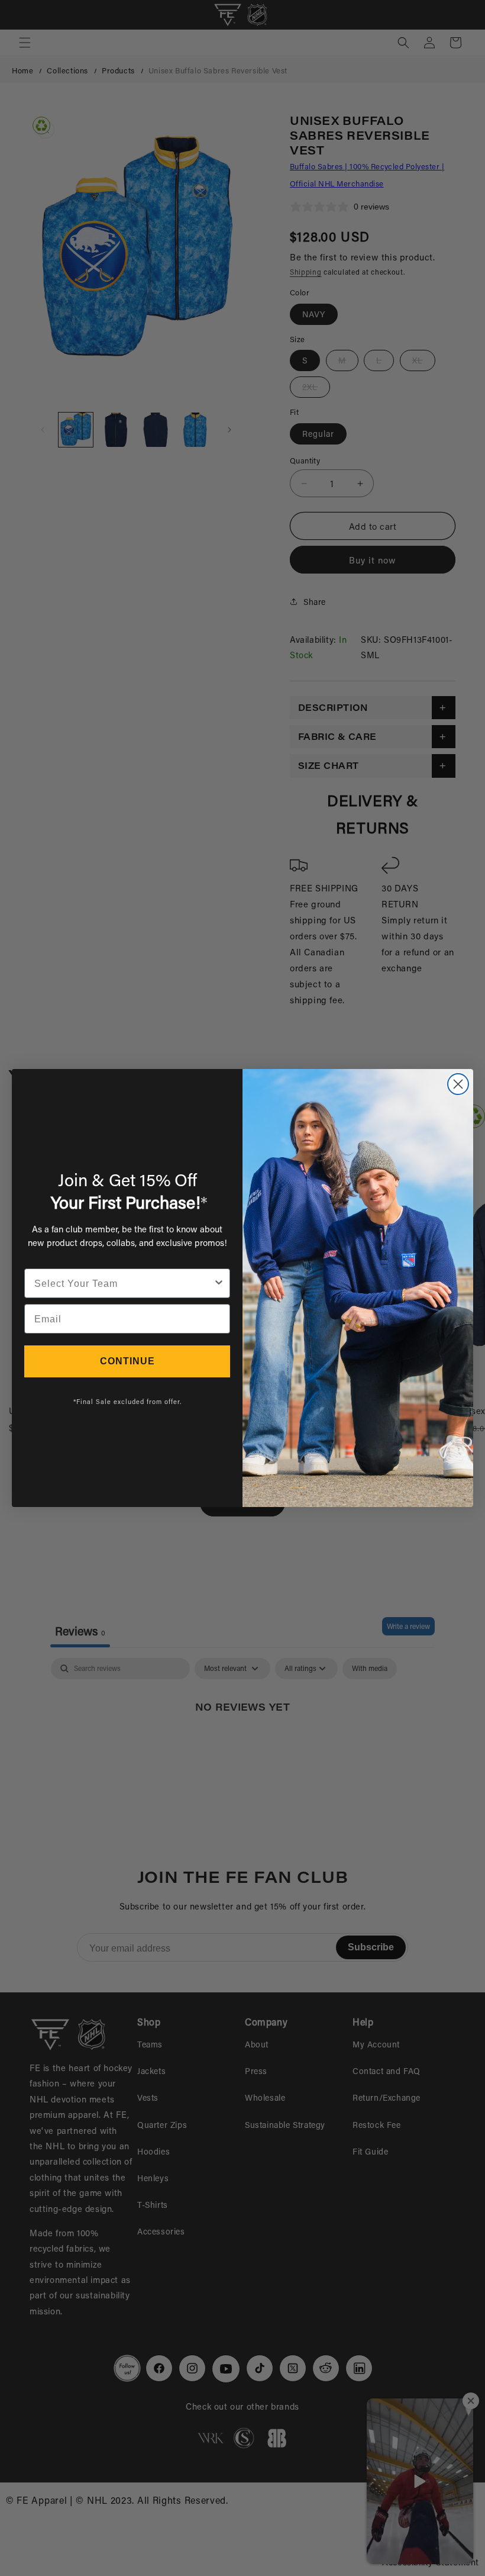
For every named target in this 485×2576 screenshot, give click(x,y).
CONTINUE (127, 1361)
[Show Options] (219, 1283)
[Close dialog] (458, 1084)
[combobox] (124, 1283)
